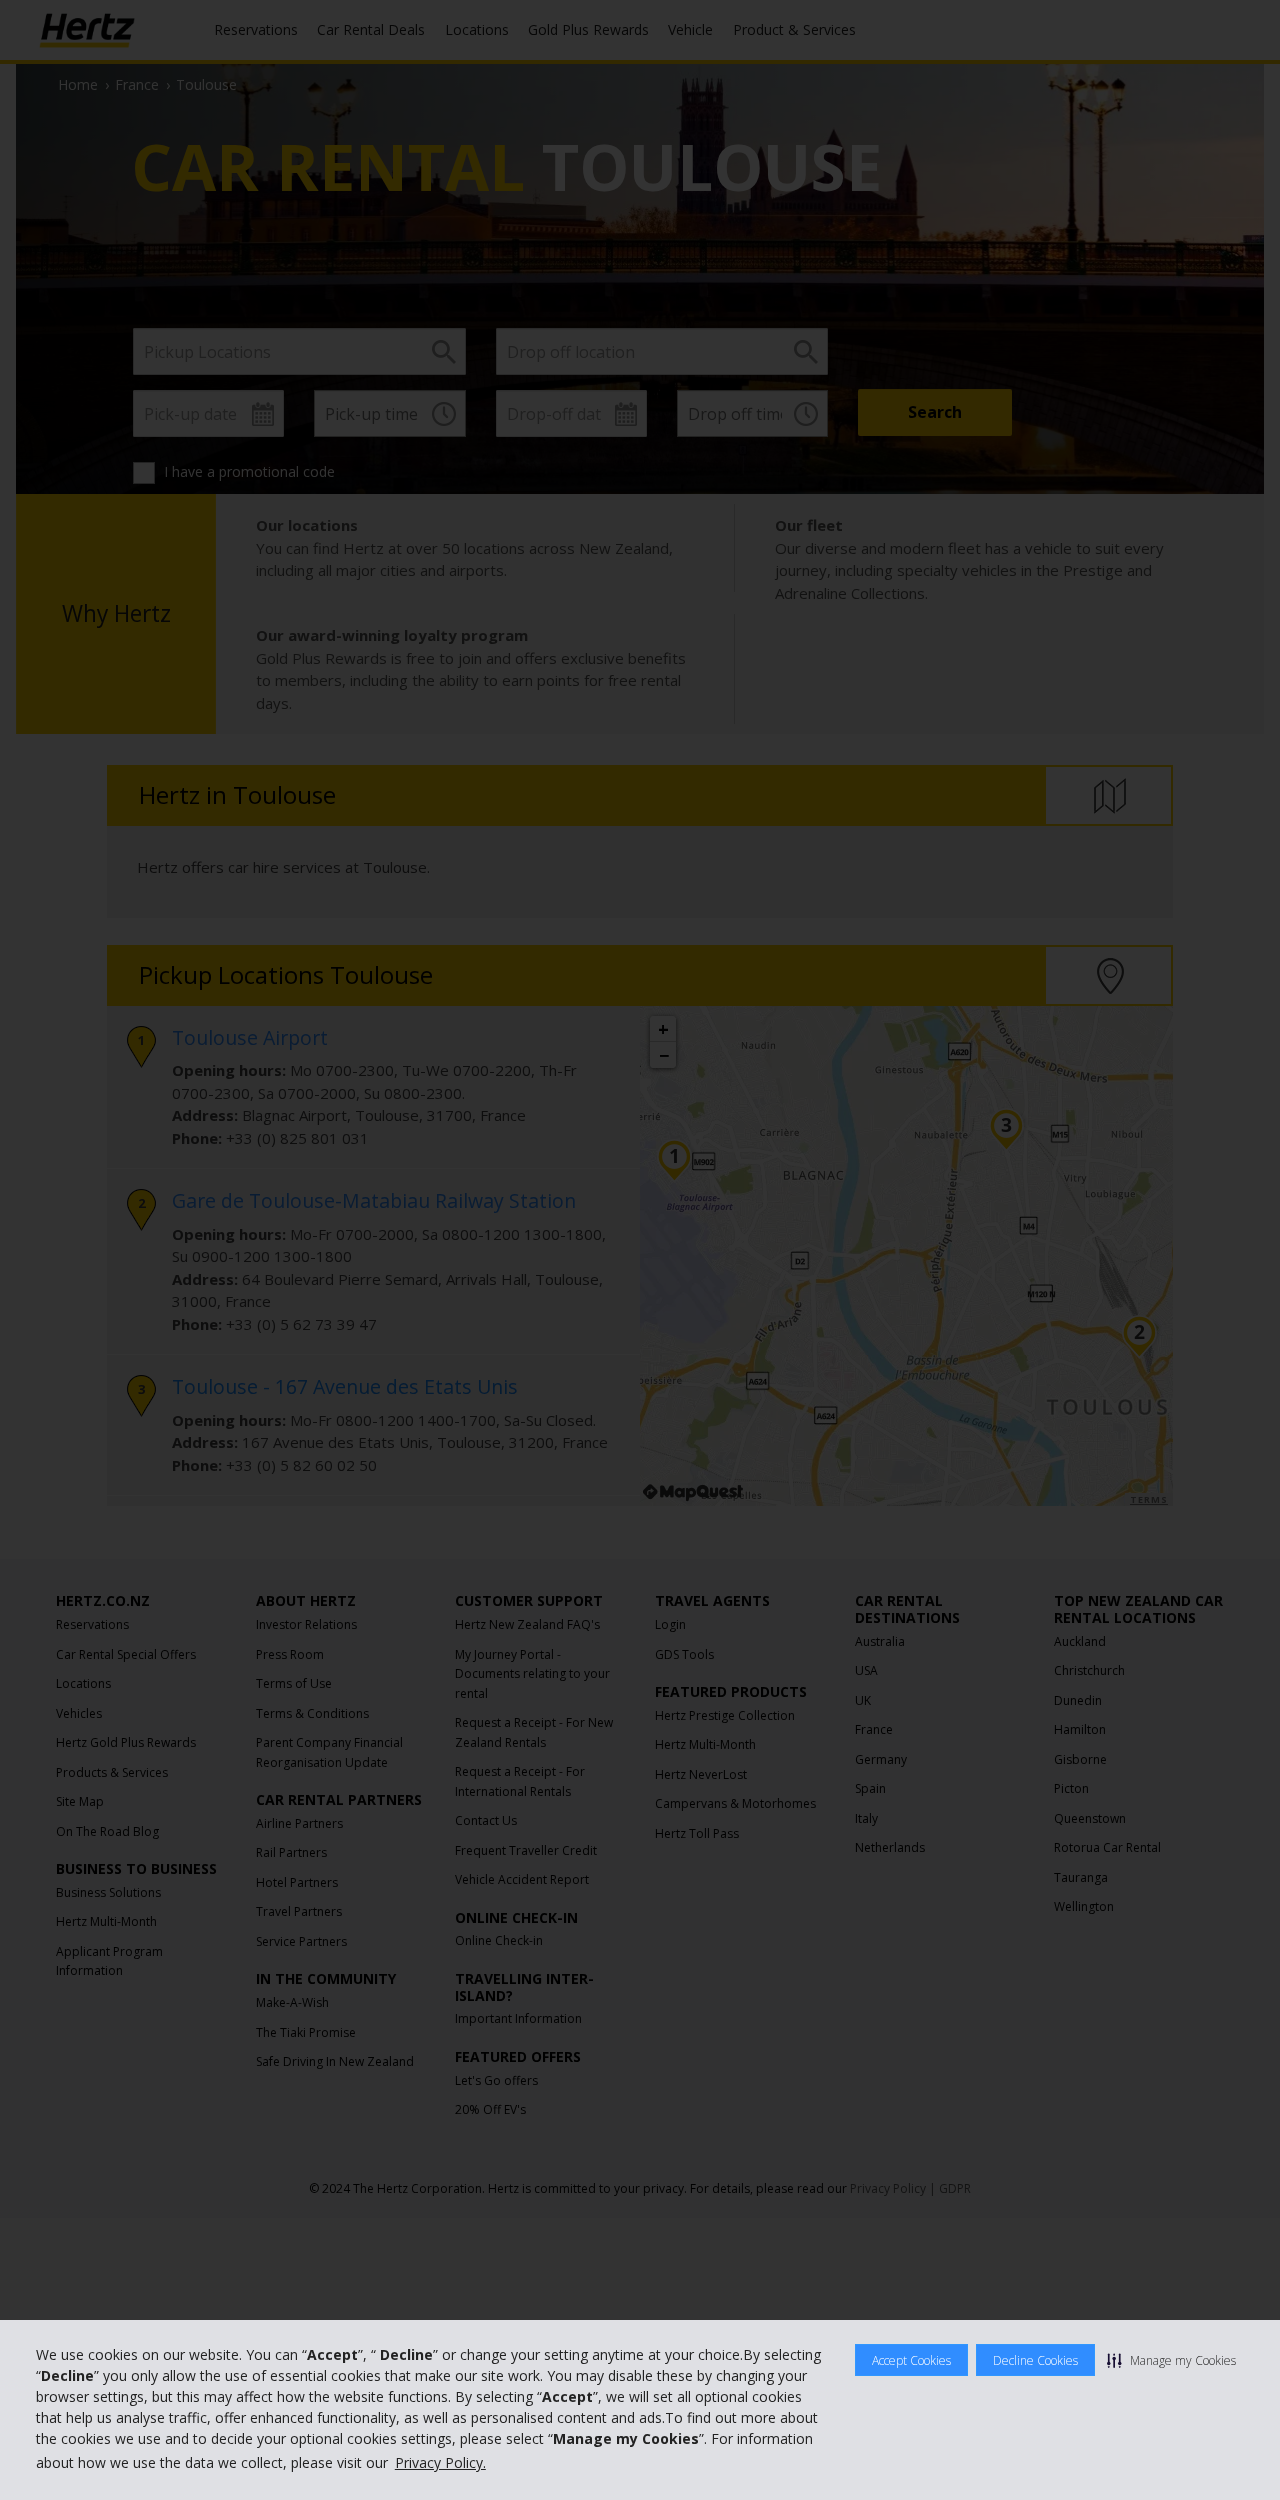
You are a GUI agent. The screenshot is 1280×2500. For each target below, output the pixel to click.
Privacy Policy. (440, 2462)
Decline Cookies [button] (1035, 2360)
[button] (1171, 2360)
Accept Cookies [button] (911, 2360)
